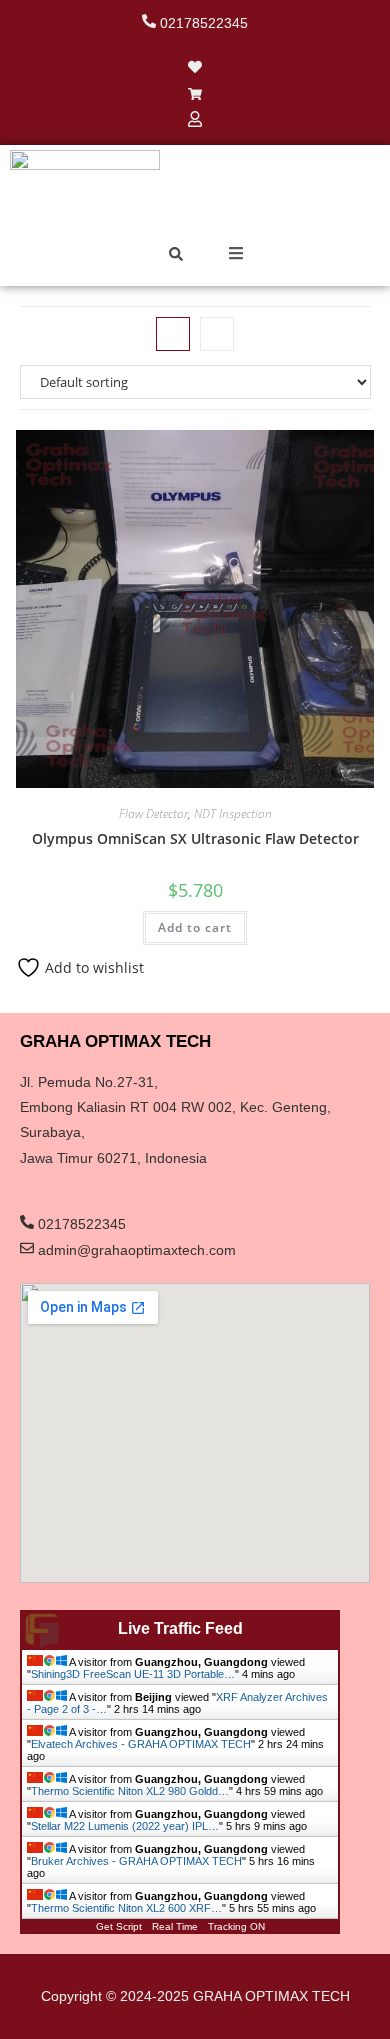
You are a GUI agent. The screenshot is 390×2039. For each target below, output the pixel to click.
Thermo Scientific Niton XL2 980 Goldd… (130, 1791)
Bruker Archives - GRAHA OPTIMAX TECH (136, 1861)
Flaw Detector (153, 813)
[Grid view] (173, 334)
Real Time (175, 1926)
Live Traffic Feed (180, 1628)
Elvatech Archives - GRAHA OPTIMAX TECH (141, 1744)
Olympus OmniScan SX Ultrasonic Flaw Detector (195, 838)
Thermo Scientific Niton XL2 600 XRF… (126, 1908)
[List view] (217, 334)
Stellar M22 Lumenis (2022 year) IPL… (125, 1826)
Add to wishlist (92, 967)
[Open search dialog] (176, 256)
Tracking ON (236, 1926)
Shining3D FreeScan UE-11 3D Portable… (133, 1674)
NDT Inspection (233, 813)
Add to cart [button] (195, 927)
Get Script (119, 1926)
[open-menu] (236, 255)
